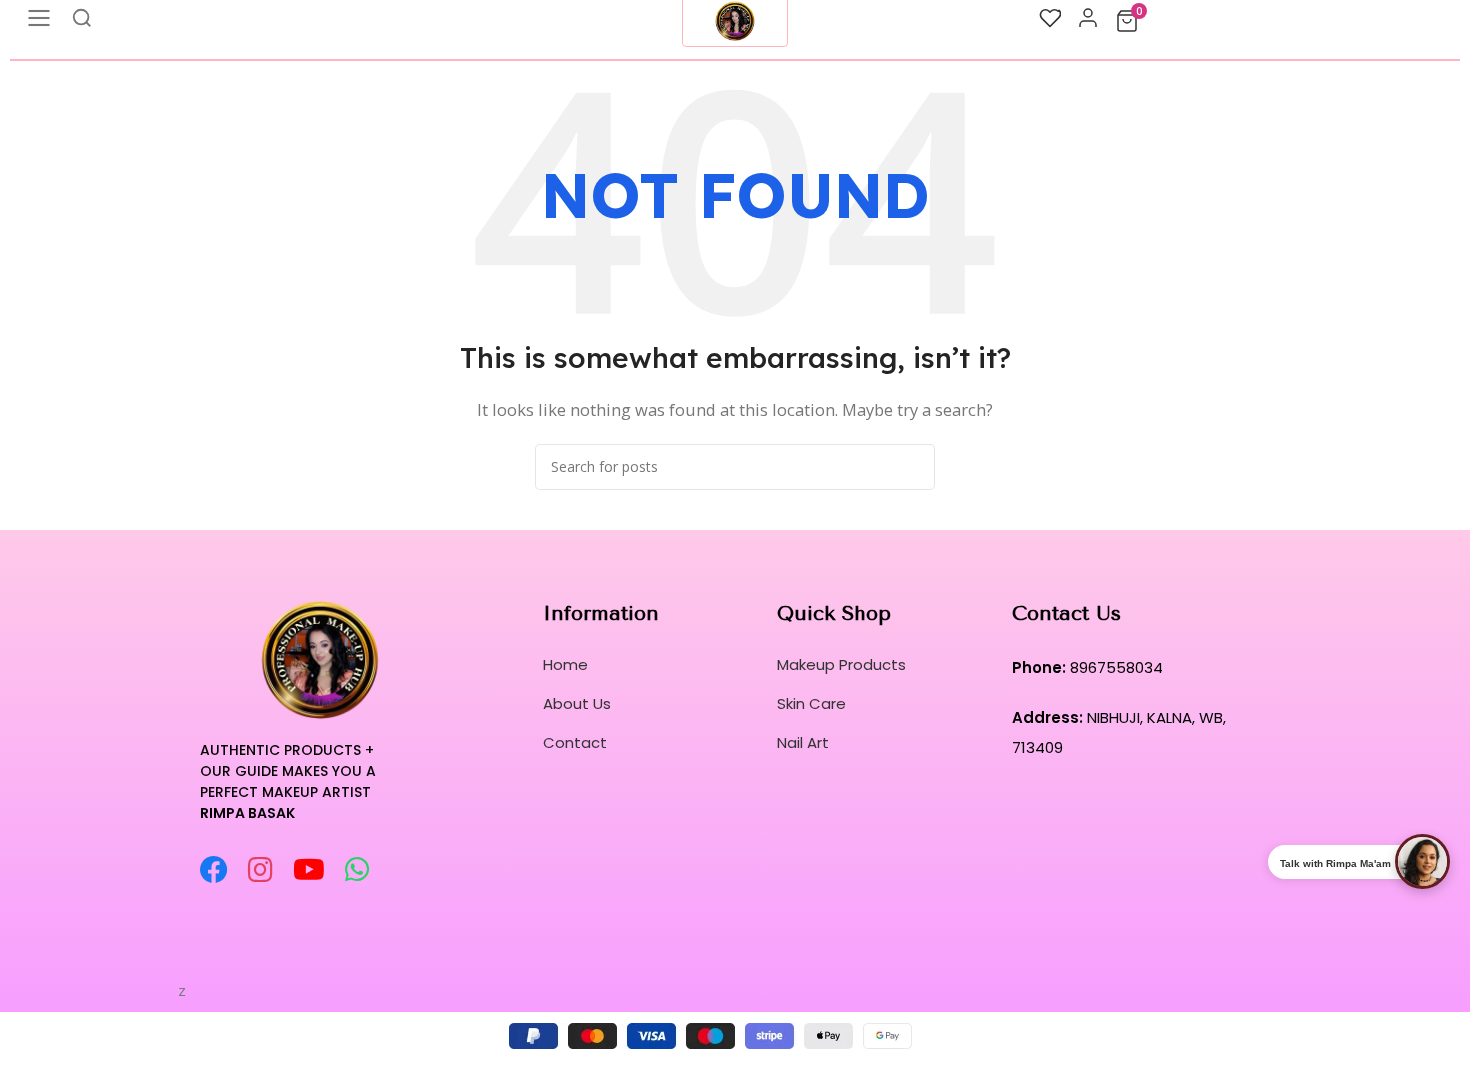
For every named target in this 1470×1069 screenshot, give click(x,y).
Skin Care (811, 703)
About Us (577, 703)
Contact (575, 742)
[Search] (912, 467)
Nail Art (803, 742)
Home (565, 664)
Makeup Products (841, 664)
